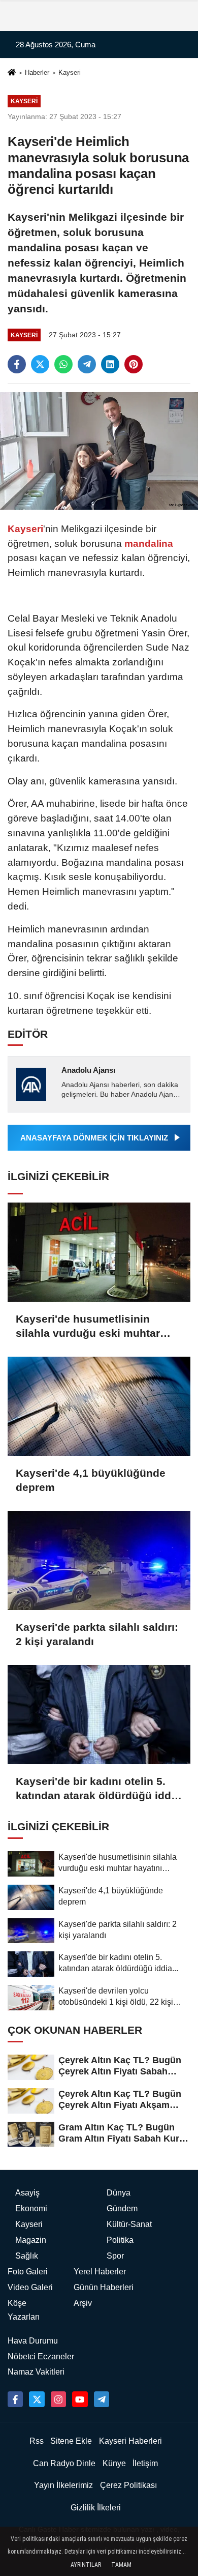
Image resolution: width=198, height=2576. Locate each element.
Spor (115, 2256)
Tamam (121, 2565)
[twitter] (40, 364)
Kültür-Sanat (129, 2224)
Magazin (31, 2240)
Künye (114, 2463)
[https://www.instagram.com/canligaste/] (58, 2399)
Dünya (119, 2193)
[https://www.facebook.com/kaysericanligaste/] (15, 2399)
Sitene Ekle (71, 2441)
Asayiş (27, 2193)
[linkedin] (110, 364)
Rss (37, 2441)
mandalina (147, 544)
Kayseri (70, 72)
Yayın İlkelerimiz (63, 2485)
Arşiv (83, 2303)
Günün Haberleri (104, 2287)
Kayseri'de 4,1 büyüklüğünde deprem (91, 1480)
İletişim (145, 2463)
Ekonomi (31, 2208)
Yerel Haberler (100, 2272)
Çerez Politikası (128, 2485)
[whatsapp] (63, 364)
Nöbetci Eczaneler (41, 2357)
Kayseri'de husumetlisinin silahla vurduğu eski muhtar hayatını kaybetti (88, 1327)
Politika (120, 2240)
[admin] (102, 2399)
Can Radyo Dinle (64, 2463)
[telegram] (87, 364)
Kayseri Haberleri (130, 2441)
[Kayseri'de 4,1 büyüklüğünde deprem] (99, 1406)
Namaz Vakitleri (36, 2372)
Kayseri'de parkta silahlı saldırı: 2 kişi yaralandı (97, 1634)
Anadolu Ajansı (88, 1070)
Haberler (37, 72)
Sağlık (27, 2256)
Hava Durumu (33, 2341)
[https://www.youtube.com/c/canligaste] (80, 2399)
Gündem (122, 2208)
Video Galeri (30, 2287)
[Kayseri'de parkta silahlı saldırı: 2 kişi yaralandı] (99, 1560)
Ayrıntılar (86, 2565)
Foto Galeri (28, 2272)
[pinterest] (134, 364)
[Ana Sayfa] (12, 74)
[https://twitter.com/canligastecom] (37, 2399)
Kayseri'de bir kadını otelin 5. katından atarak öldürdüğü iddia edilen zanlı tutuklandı (98, 1789)
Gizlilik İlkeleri (96, 2508)
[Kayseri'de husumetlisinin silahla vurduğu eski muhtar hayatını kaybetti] (99, 1252)
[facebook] (17, 364)
